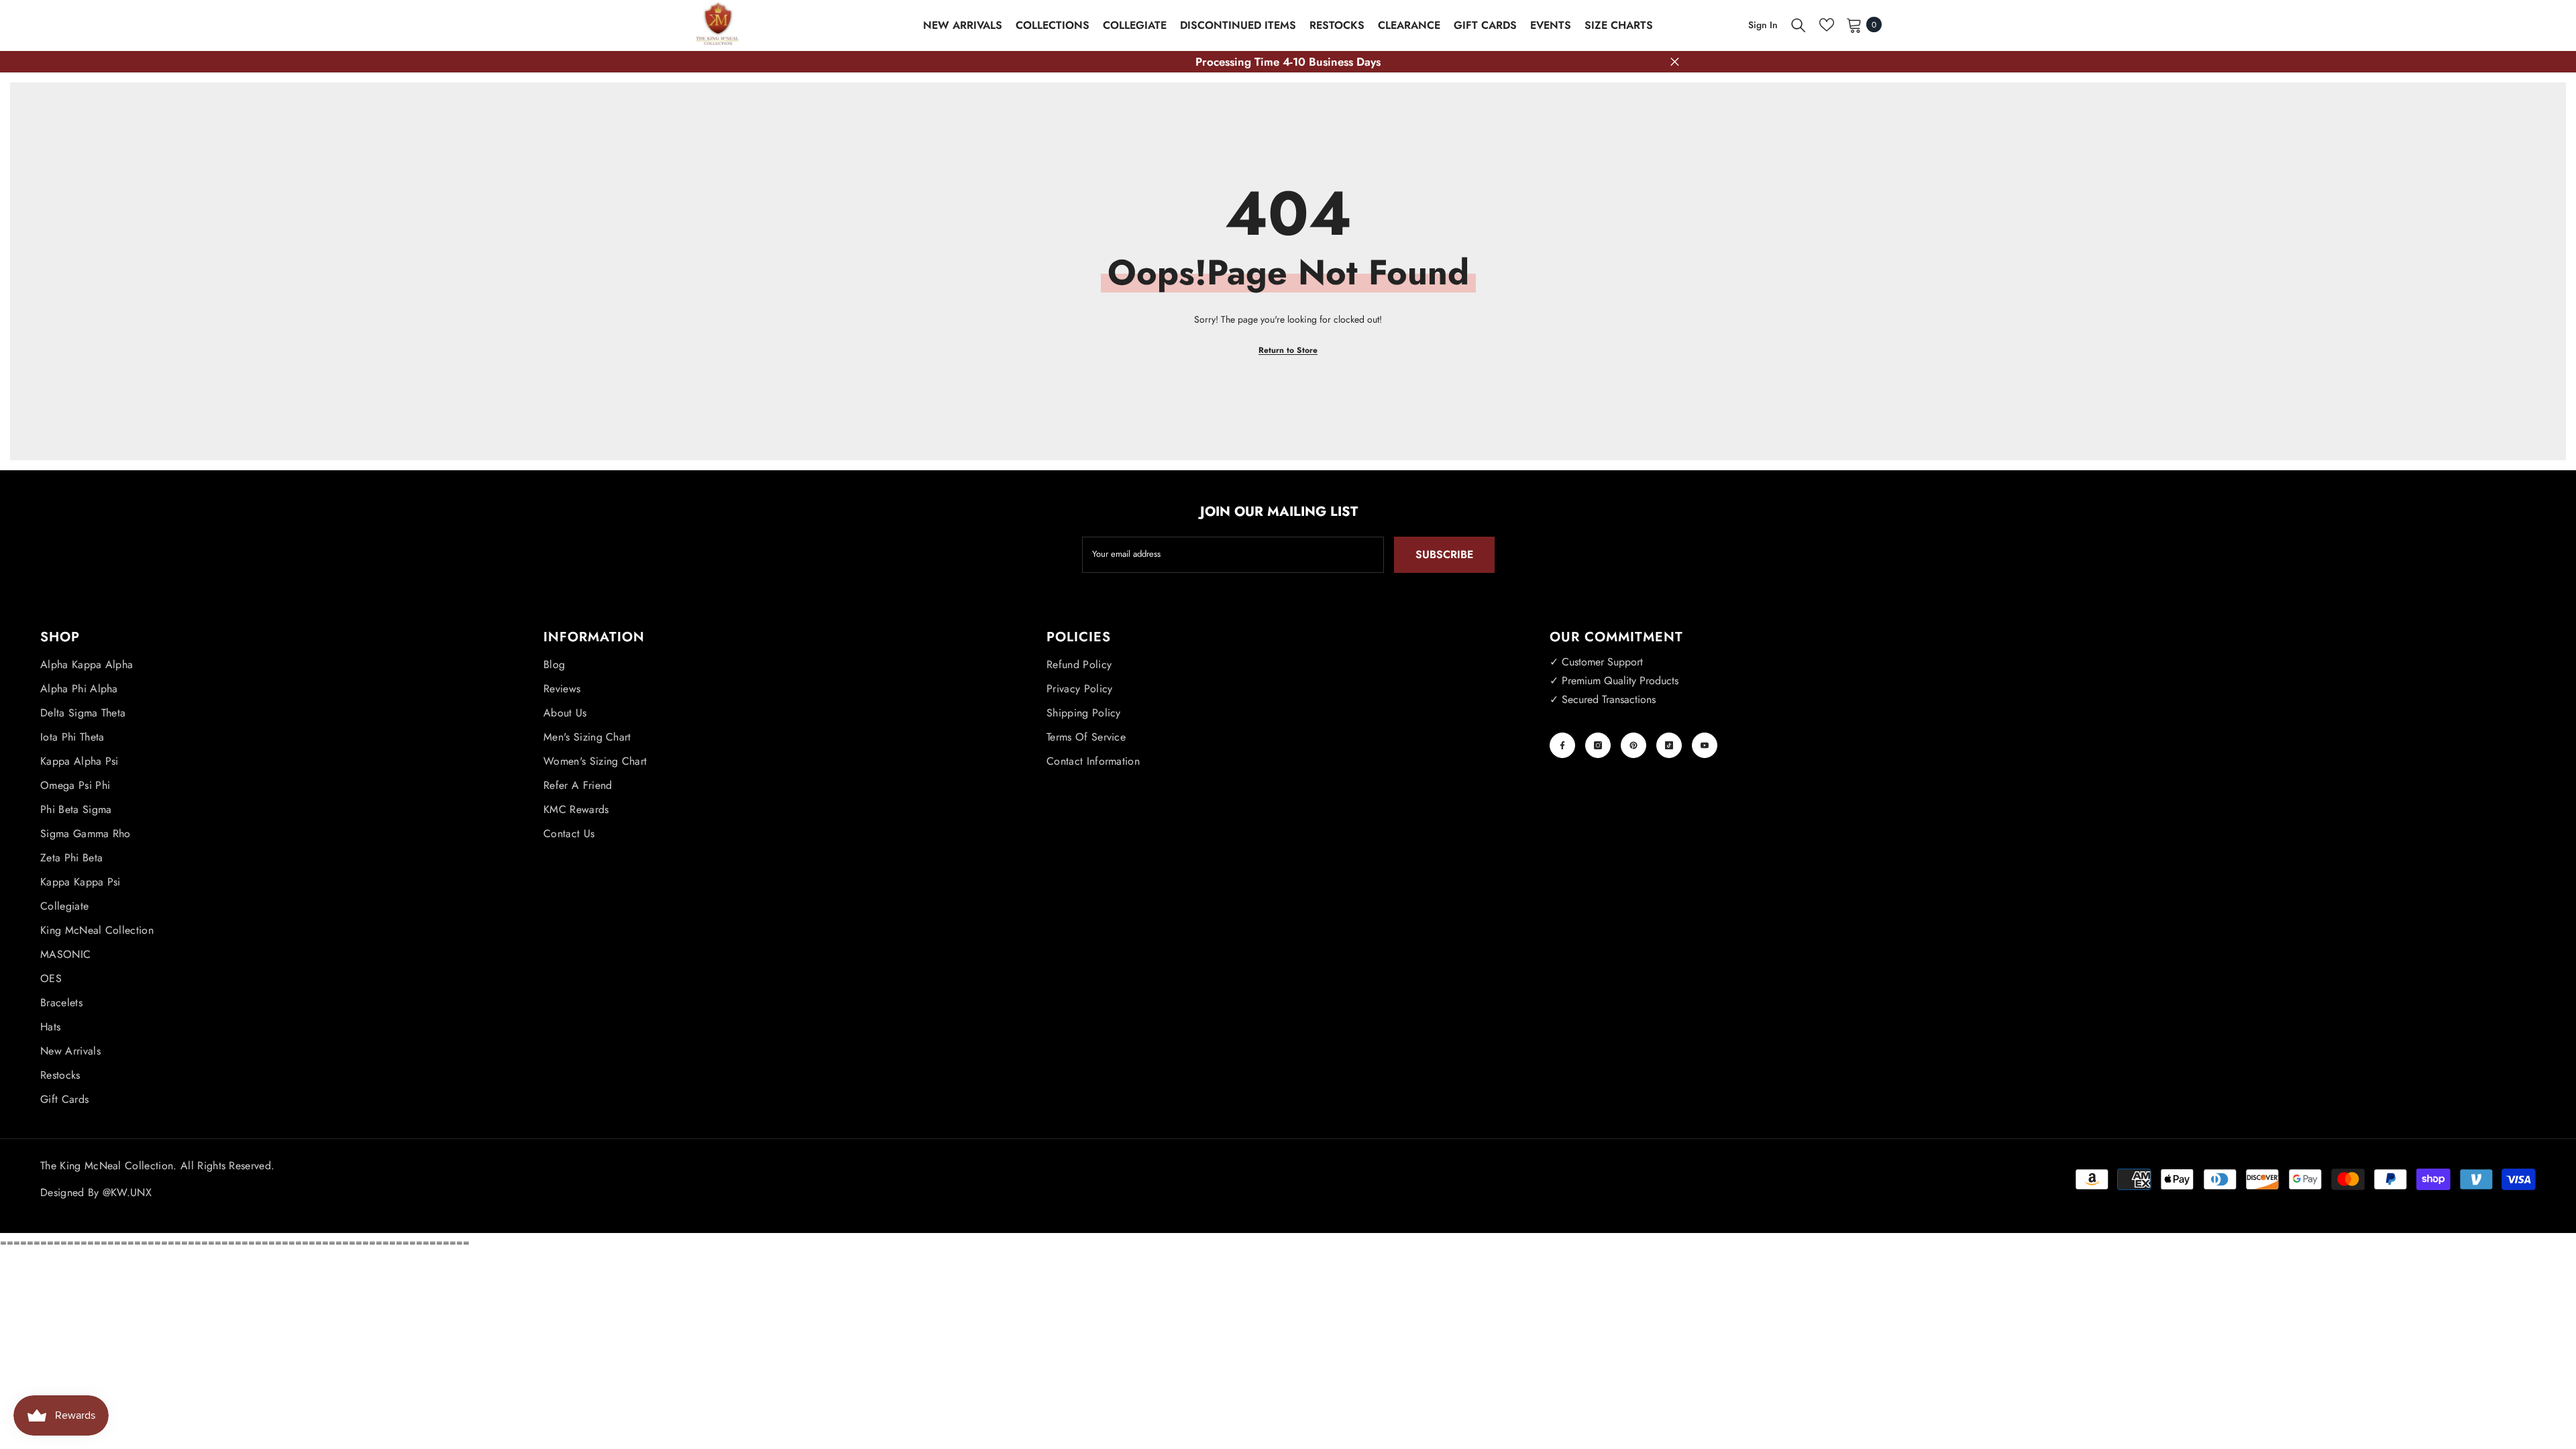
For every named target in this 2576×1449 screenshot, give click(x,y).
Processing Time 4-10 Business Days (1288, 62)
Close (1675, 62)
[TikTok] (1669, 745)
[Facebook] (1562, 745)
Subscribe (1444, 554)
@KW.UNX (127, 1192)
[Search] (1799, 25)
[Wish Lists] (1827, 25)
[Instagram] (1598, 745)
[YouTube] (1705, 745)
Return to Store (1288, 350)
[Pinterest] (1633, 745)
